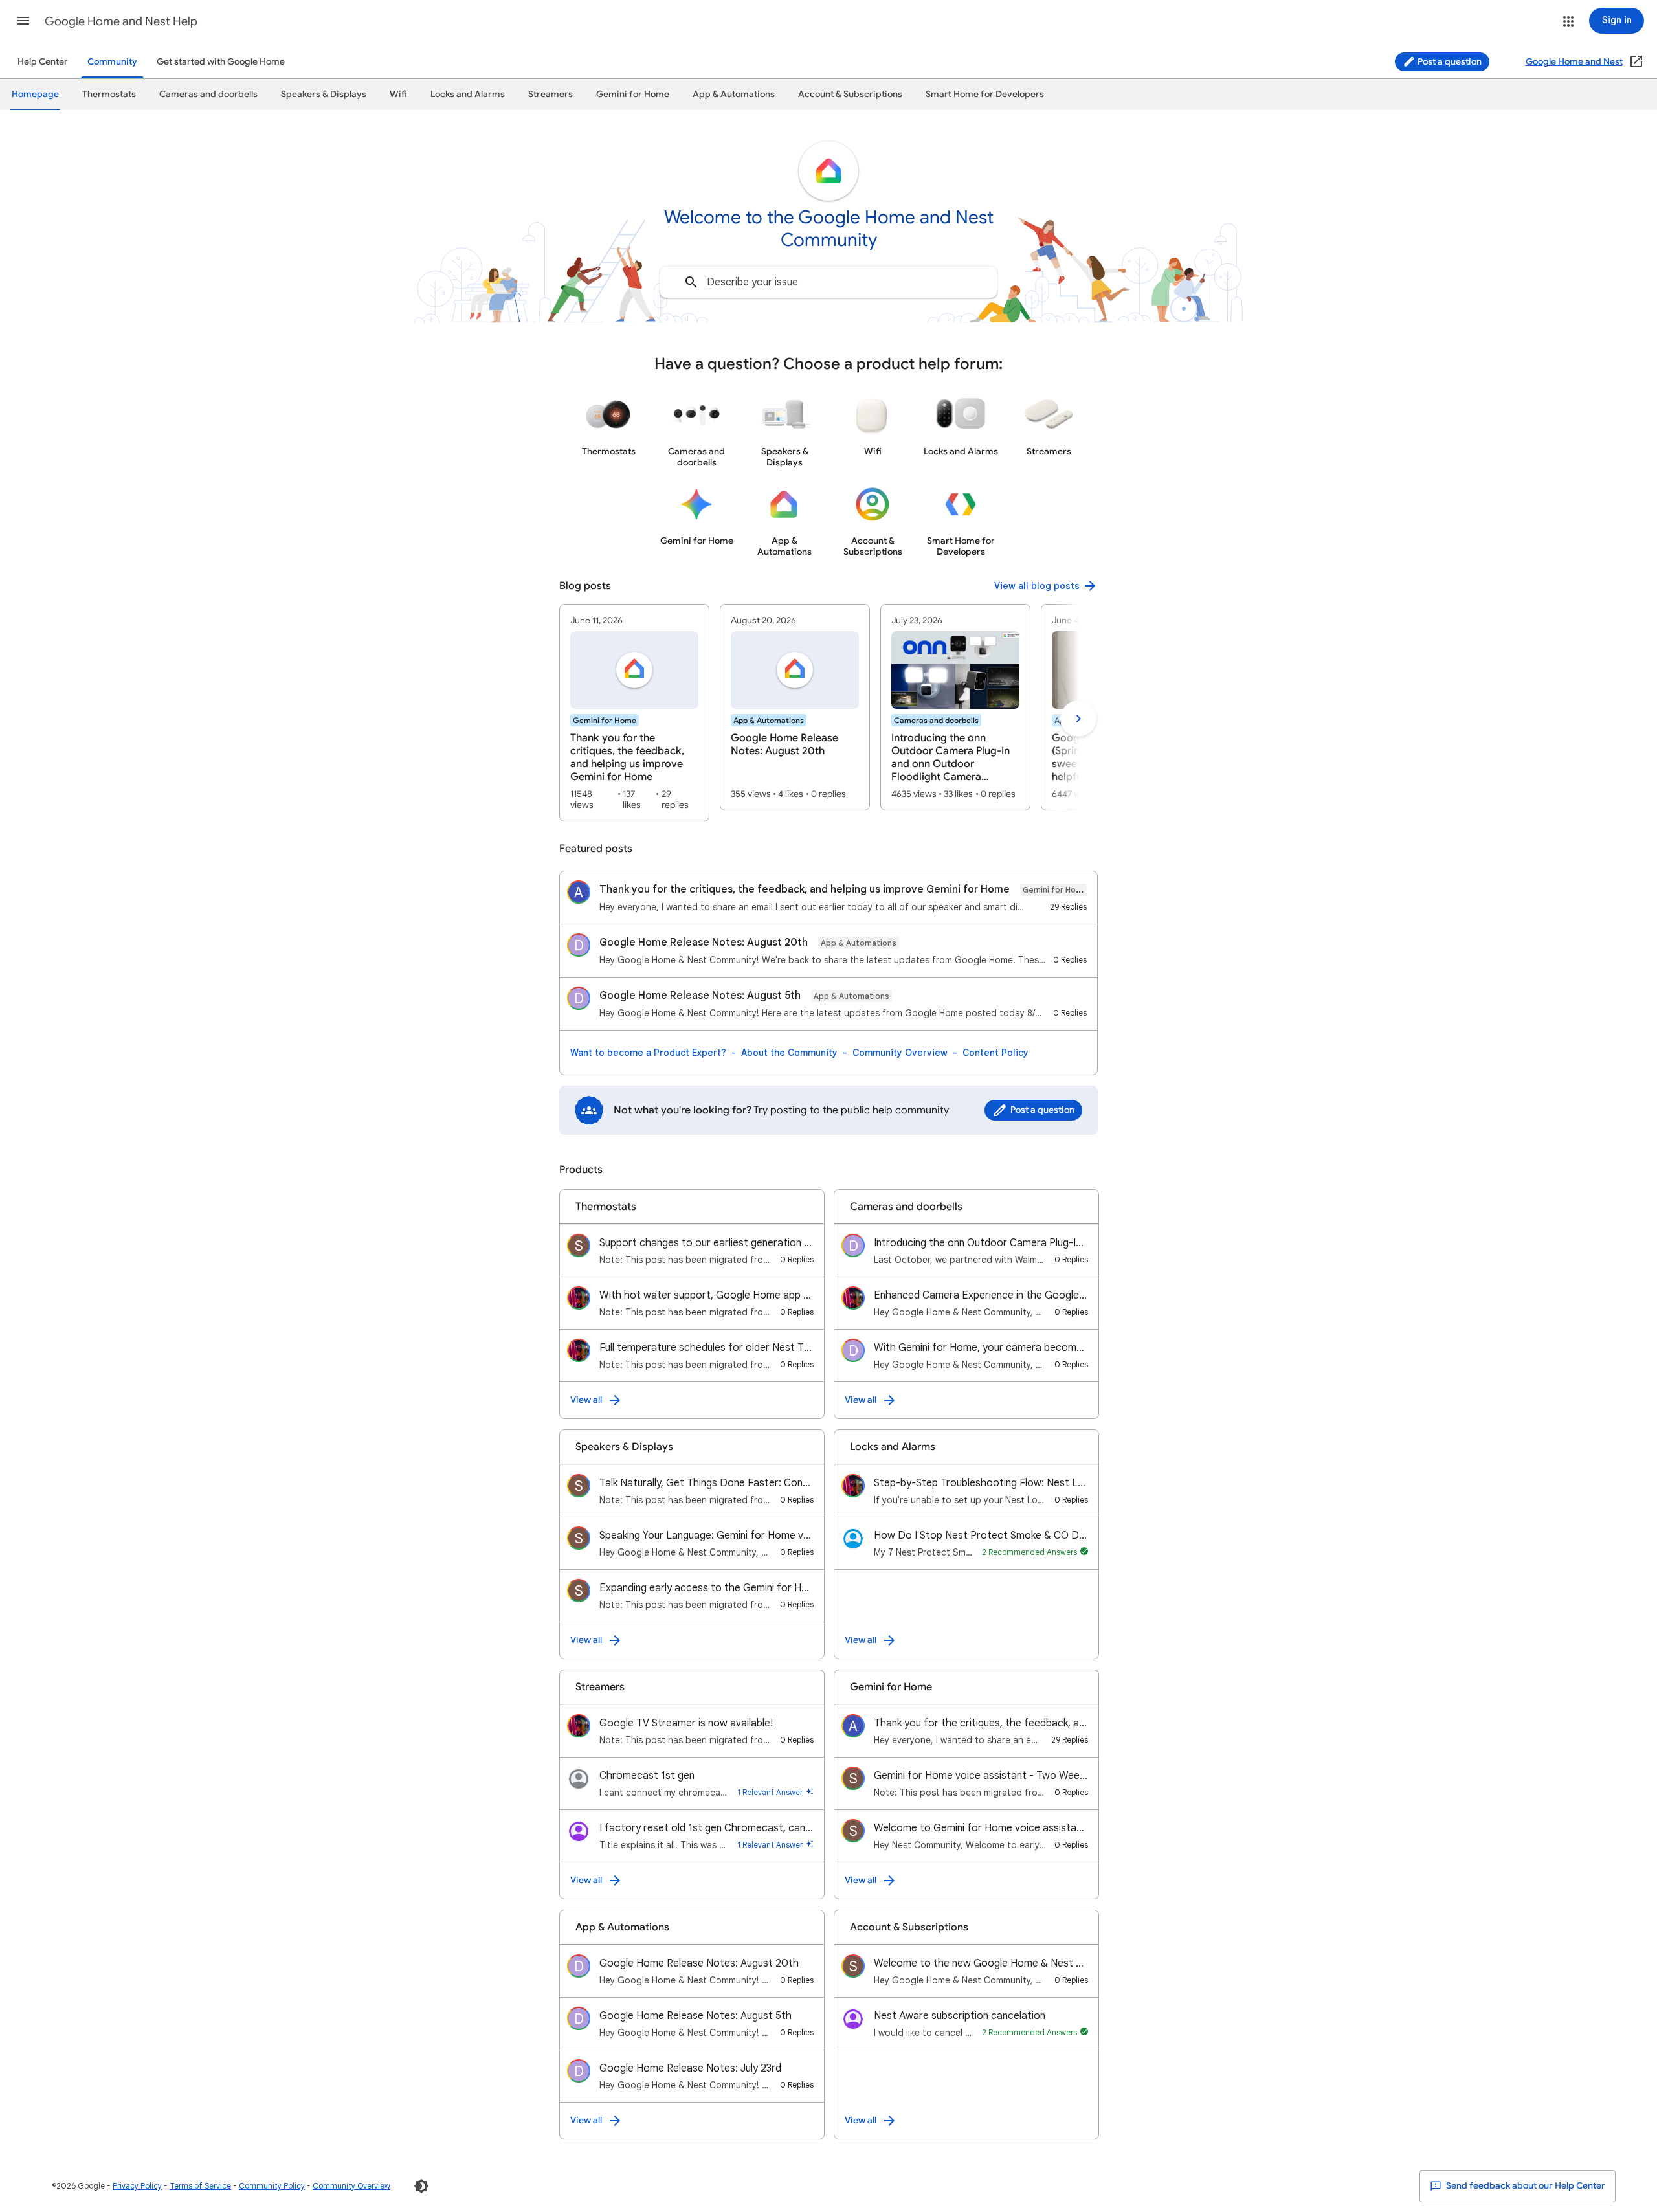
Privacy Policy (137, 2186)
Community (112, 62)
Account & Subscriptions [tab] (850, 94)
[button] (23, 21)
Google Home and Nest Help (121, 21)
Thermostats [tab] (109, 94)
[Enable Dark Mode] (421, 2186)
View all (586, 1400)
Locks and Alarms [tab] (468, 94)
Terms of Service (200, 2186)
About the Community (789, 1053)
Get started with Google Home (221, 62)
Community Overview (900, 1053)
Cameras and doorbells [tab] (208, 94)
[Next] (1078, 719)
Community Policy (272, 2186)
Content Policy (995, 1053)
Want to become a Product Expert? (648, 1053)
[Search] (691, 282)
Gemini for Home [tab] (633, 94)
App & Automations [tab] (734, 94)
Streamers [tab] (550, 94)
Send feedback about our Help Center (1525, 2186)
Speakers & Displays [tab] (324, 94)
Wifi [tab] (398, 94)
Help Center (43, 62)
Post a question (1449, 62)
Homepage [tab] (35, 94)
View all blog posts (1037, 586)
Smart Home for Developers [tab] (985, 94)
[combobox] (828, 282)
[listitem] (634, 713)
